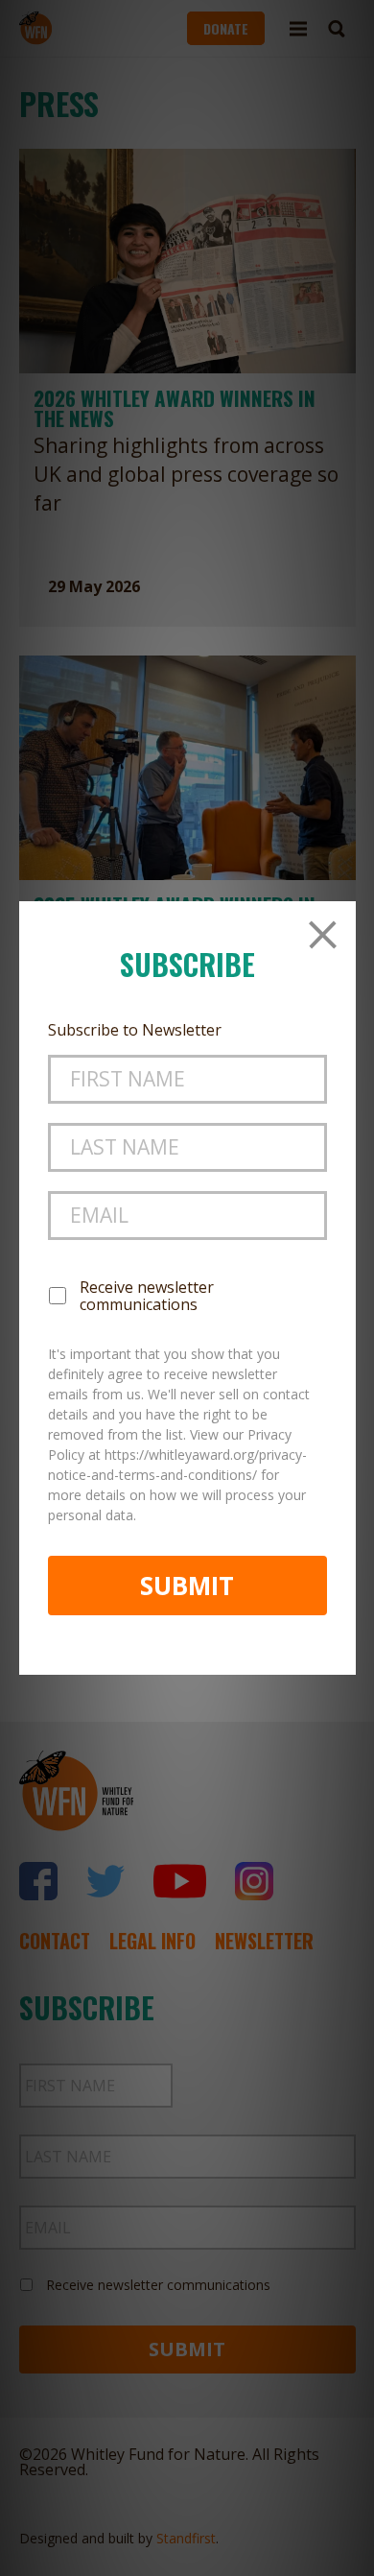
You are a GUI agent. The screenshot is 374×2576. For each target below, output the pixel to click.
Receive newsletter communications (147, 1296)
